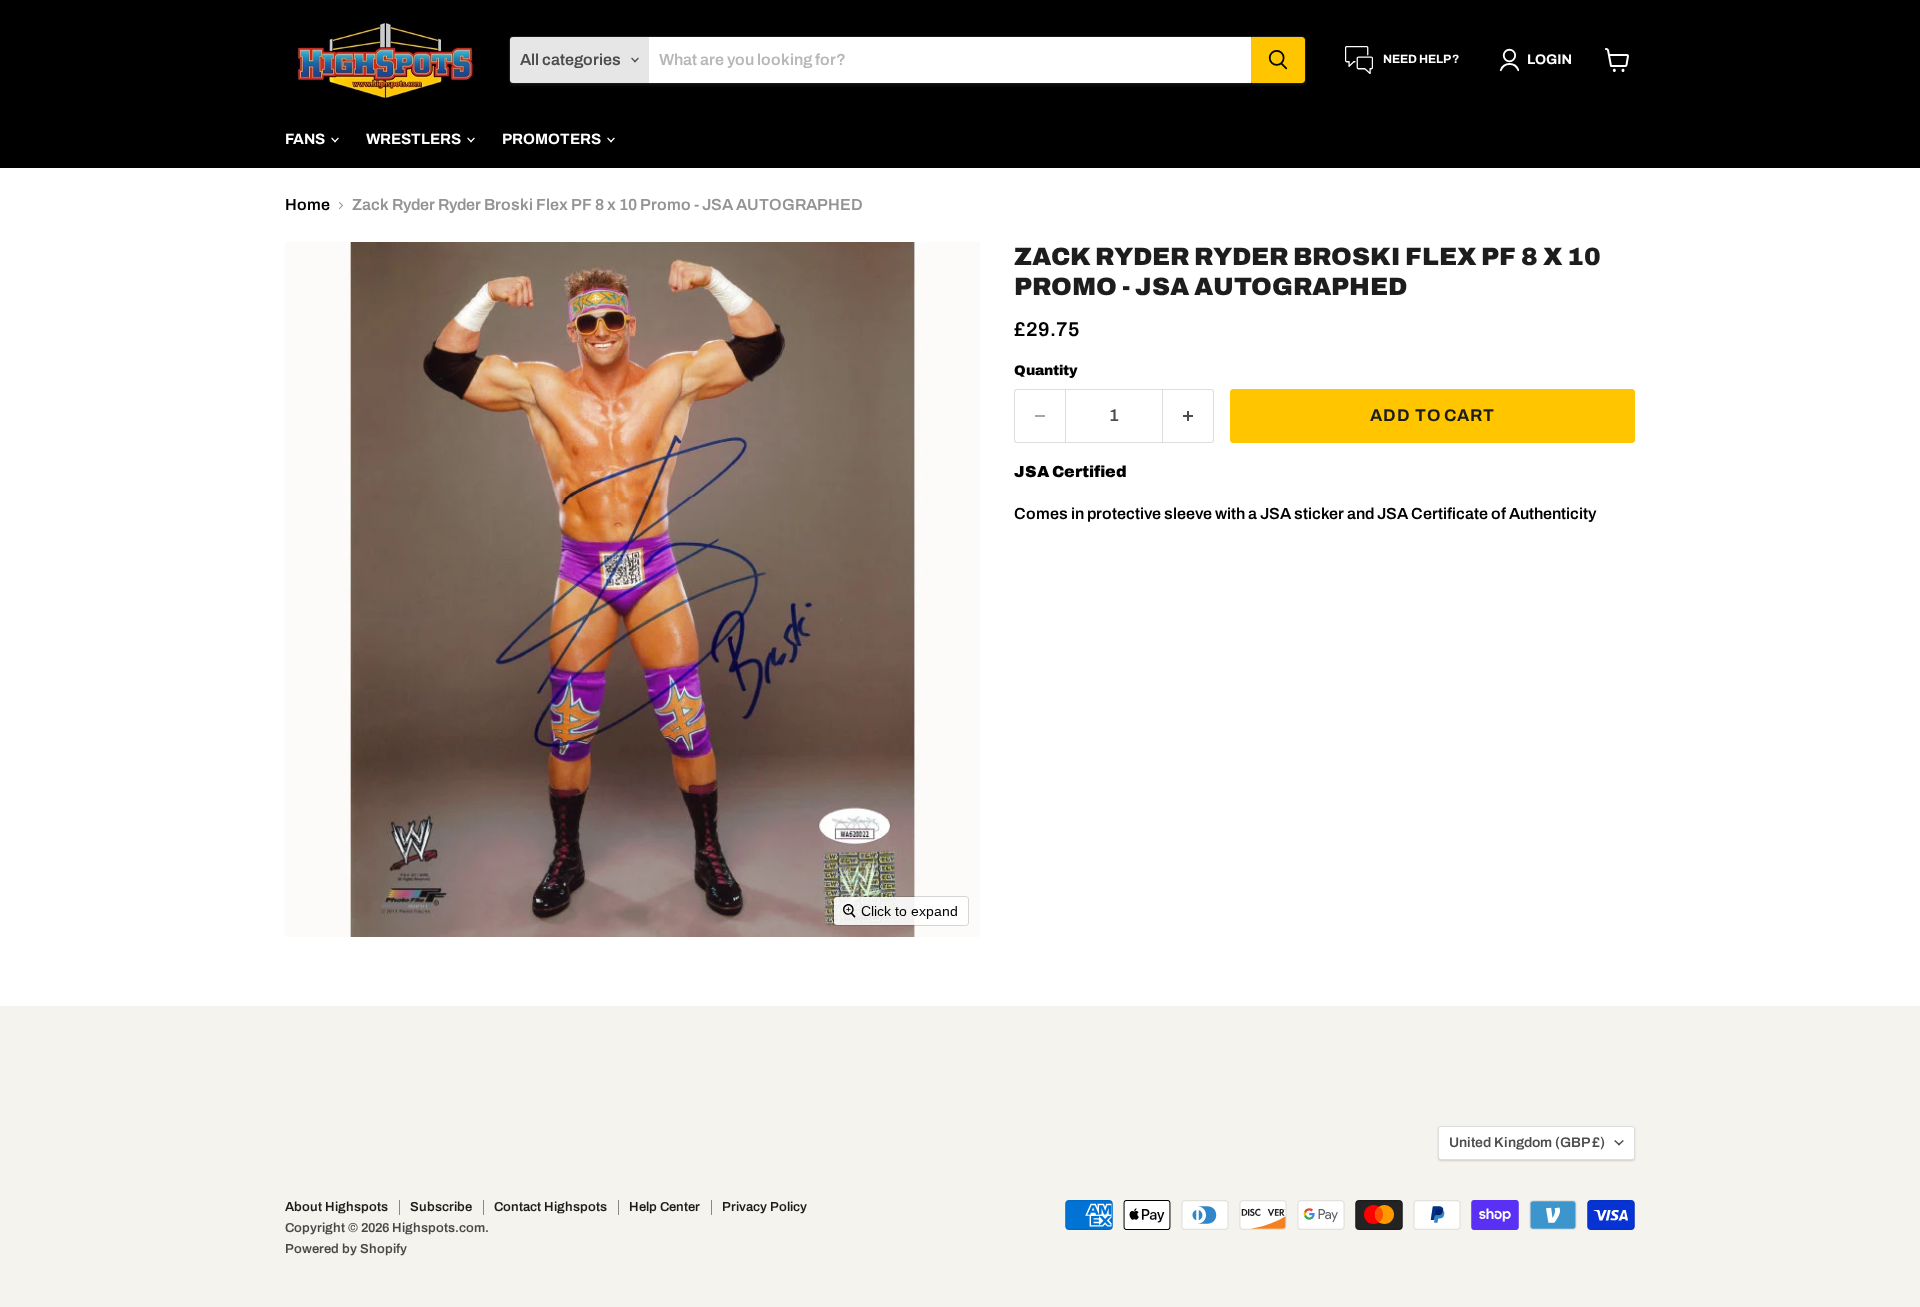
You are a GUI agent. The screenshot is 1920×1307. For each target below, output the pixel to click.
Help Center (664, 1207)
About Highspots (336, 1207)
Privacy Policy (764, 1207)
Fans (306, 139)
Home (307, 204)
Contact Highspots (550, 1207)
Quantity (1046, 370)
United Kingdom (1527, 1142)
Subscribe (441, 1207)
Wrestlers (415, 139)
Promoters (553, 139)
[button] (1539, 60)
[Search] (1278, 60)
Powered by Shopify (346, 1249)
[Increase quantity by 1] (1188, 416)
